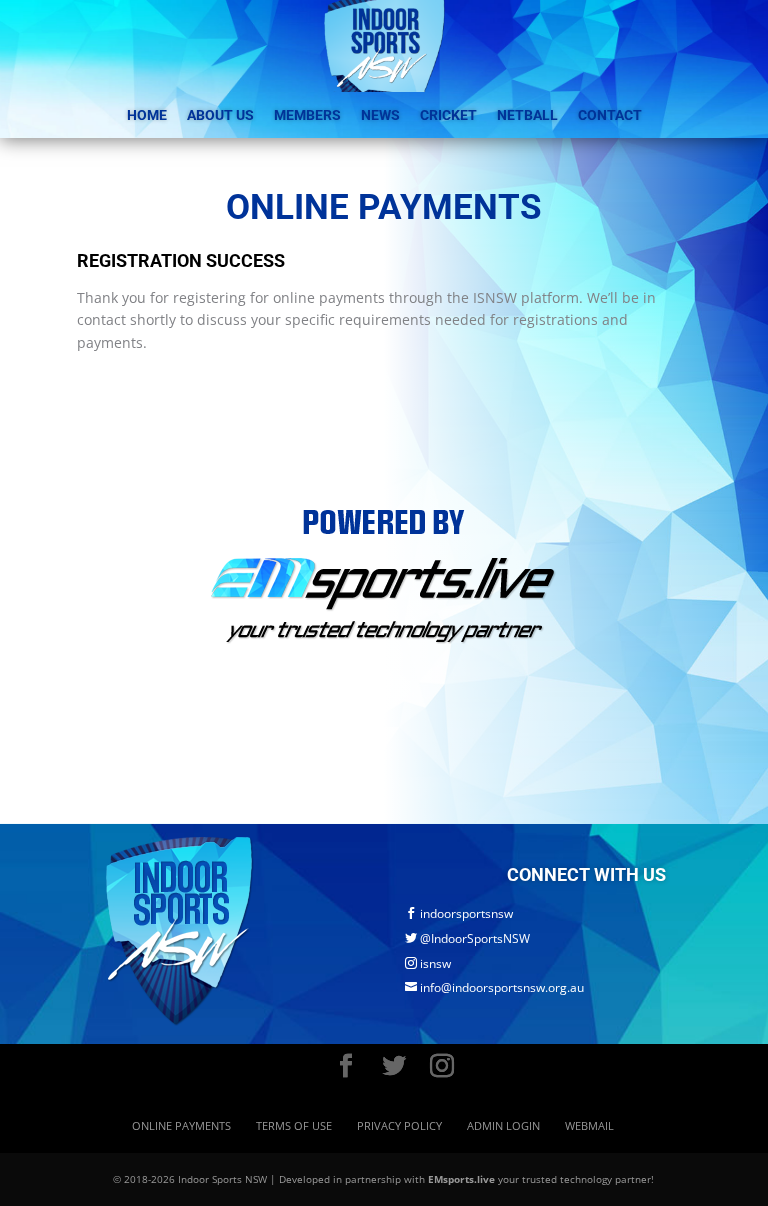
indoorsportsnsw (459, 913)
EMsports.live (461, 1179)
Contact (610, 115)
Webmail (589, 1125)
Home (147, 115)
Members (307, 115)
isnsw (428, 963)
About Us (220, 115)
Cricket (448, 115)
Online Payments (181, 1125)
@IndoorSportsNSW (467, 938)
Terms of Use (294, 1125)
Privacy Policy (399, 1125)
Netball (527, 115)
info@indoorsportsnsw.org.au (494, 987)
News (380, 115)
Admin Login (503, 1125)
